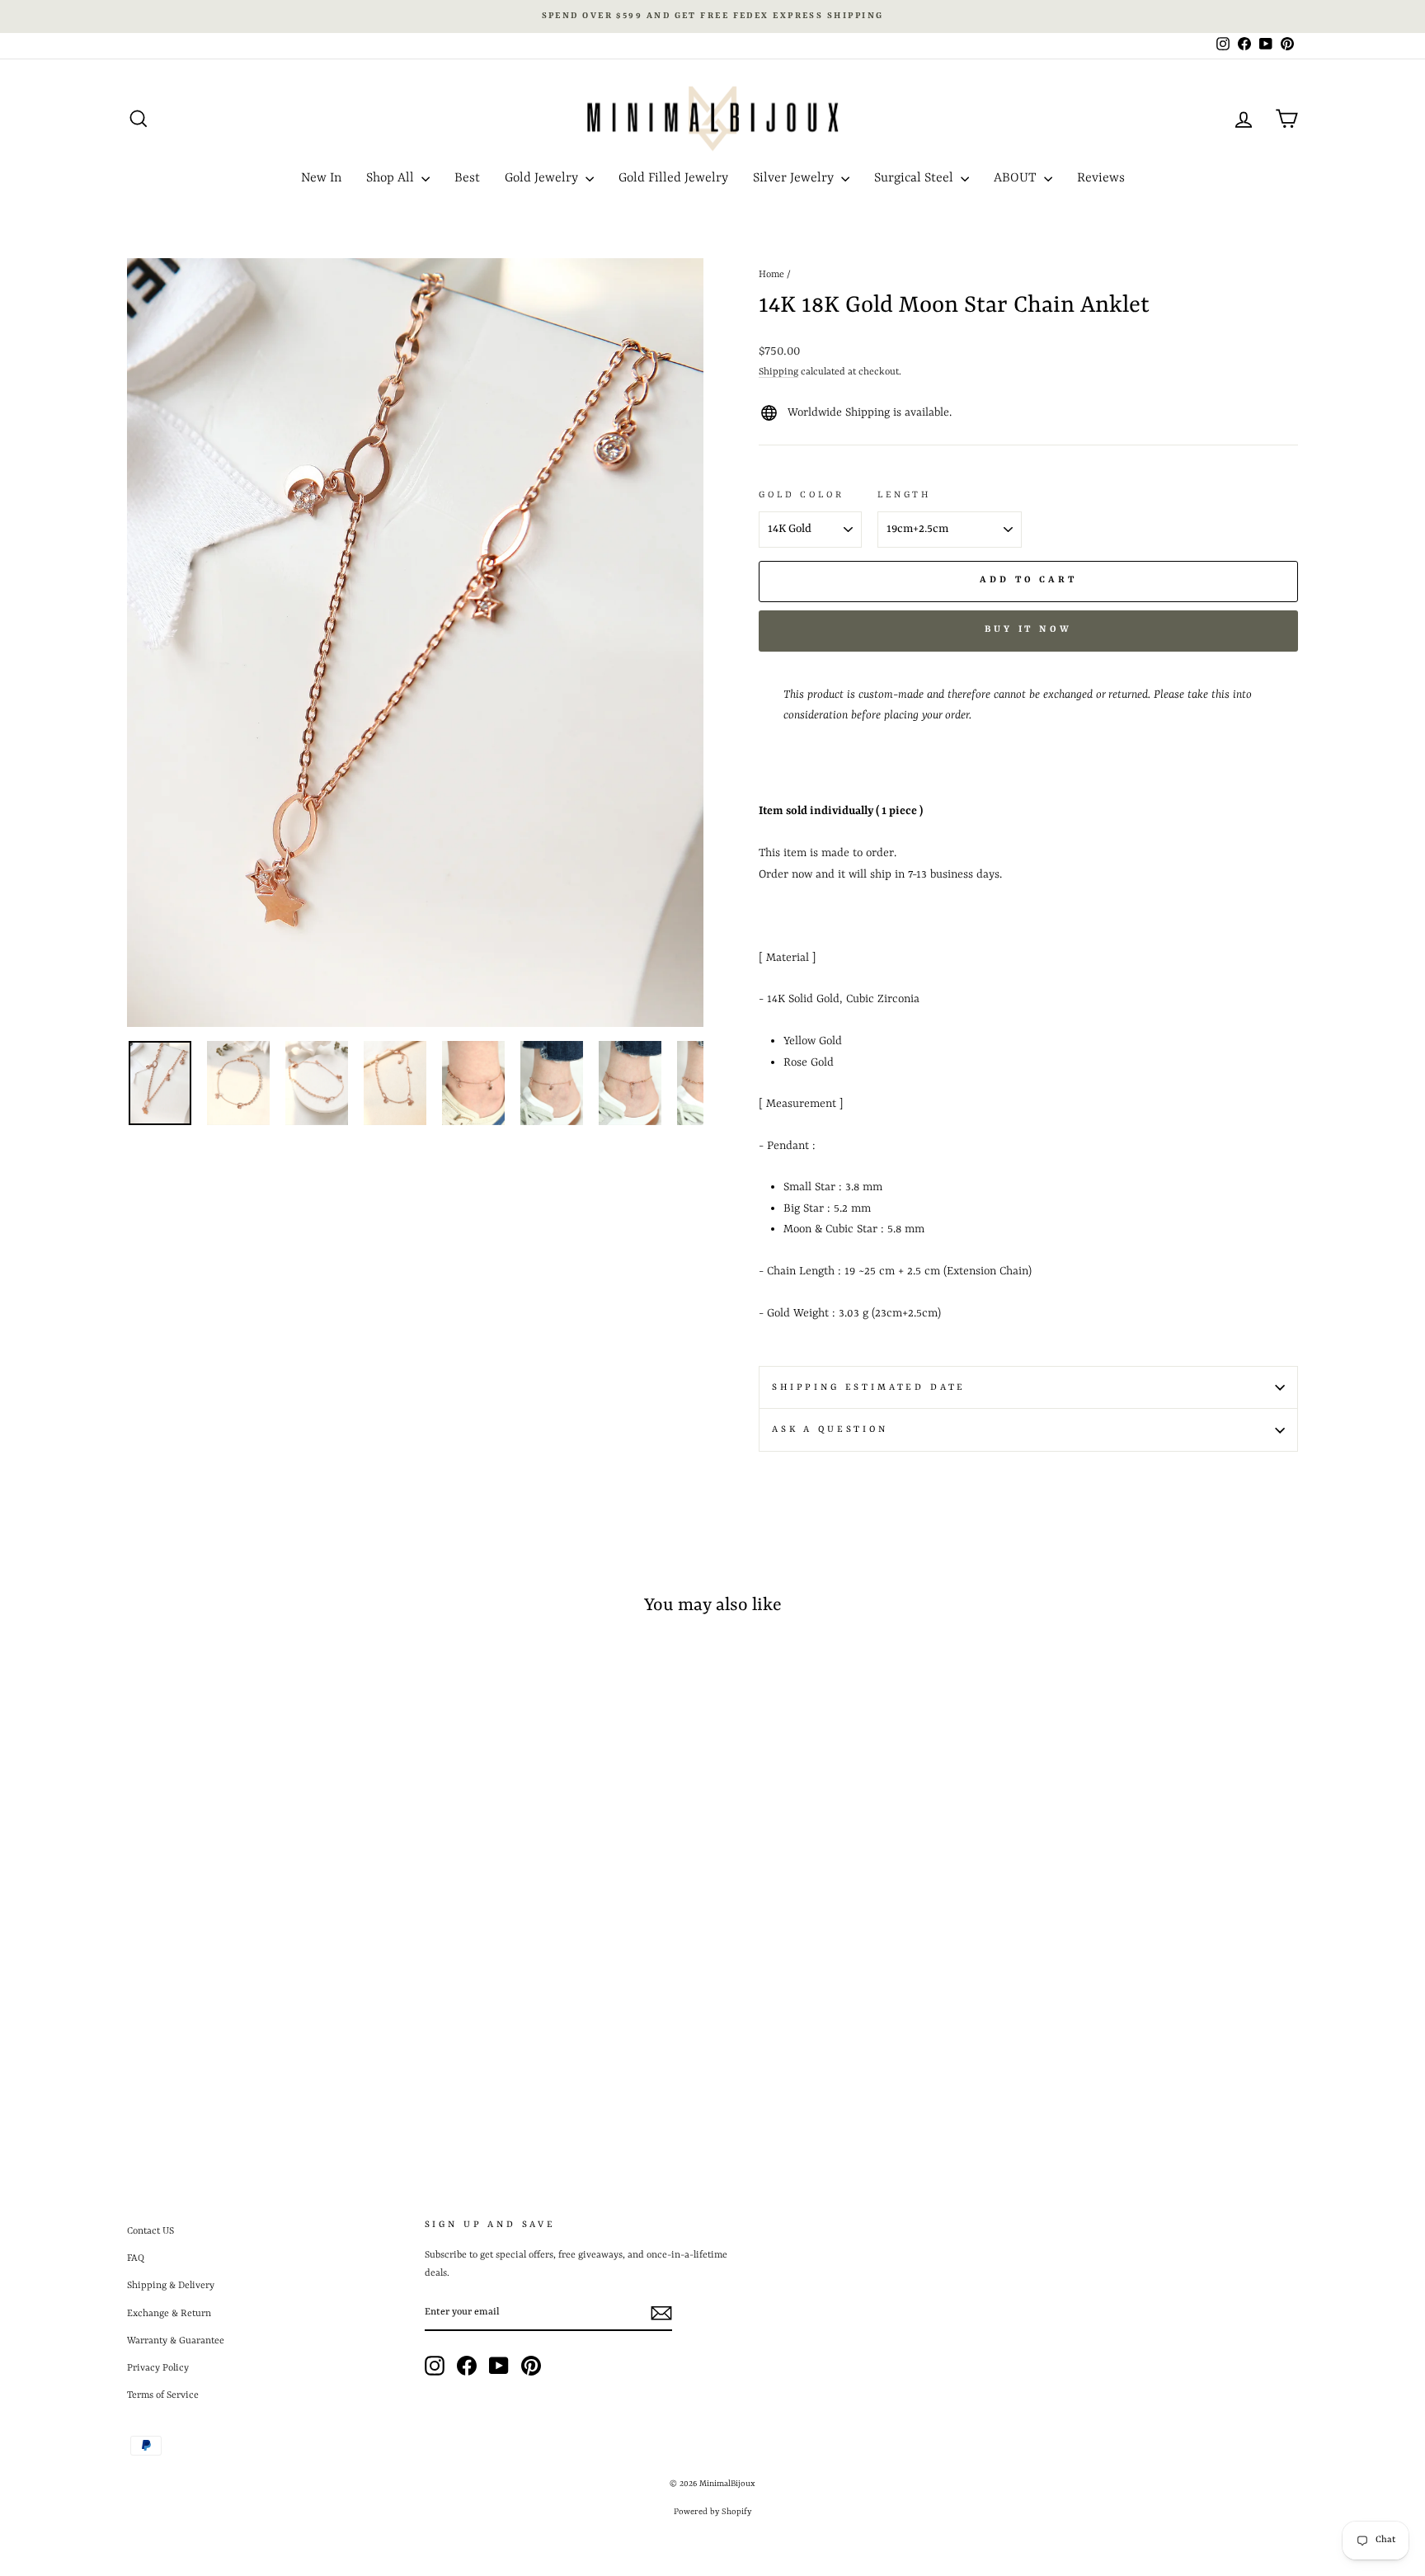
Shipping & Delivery (171, 2286)
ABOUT (1017, 178)
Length (904, 495)
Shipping (778, 372)
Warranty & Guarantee (176, 2341)
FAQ (136, 2258)
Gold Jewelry (543, 178)
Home (771, 275)
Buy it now (1028, 630)
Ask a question (830, 1429)
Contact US (150, 2231)
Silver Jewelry (795, 178)
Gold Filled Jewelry (673, 178)
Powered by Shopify (712, 2512)
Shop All (392, 178)
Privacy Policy (158, 2368)
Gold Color (801, 495)
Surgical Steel (915, 178)
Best (467, 178)
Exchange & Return (169, 2314)
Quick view (266, 2009)
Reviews (1101, 178)
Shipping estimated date (869, 1387)
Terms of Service (163, 2395)
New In (321, 178)
